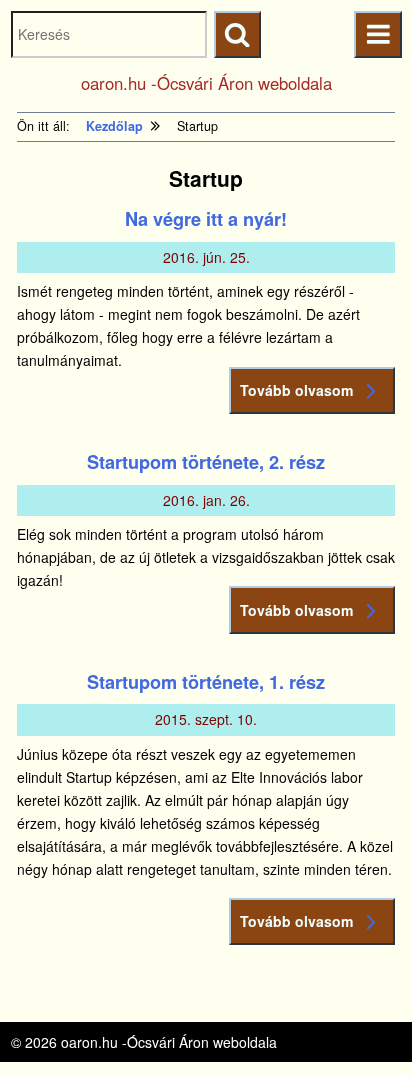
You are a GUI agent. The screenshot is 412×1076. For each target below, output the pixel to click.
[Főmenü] (377, 34)
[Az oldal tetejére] (359, 1023)
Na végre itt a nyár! (206, 219)
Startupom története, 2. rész (206, 462)
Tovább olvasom (296, 390)
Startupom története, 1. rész (206, 682)
